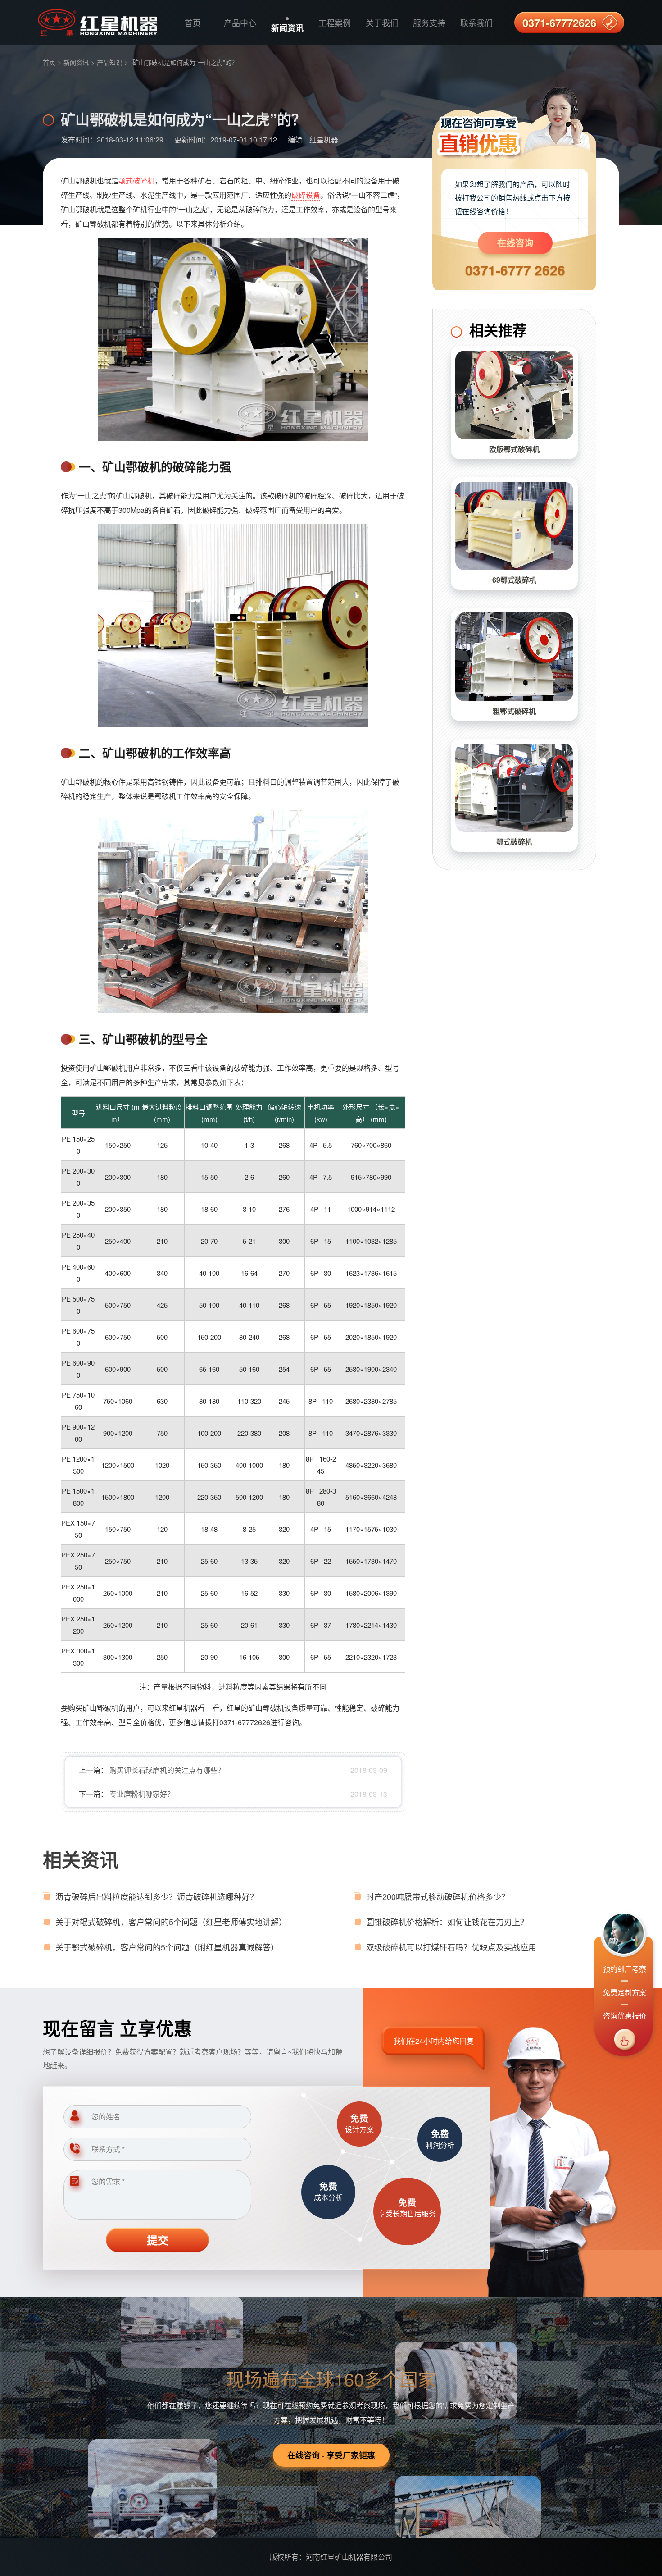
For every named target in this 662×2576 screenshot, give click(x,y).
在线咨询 (515, 243)
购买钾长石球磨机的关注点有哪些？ (167, 1770)
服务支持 (429, 23)
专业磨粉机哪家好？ (142, 1794)
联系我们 (476, 23)
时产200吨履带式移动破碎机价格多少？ (438, 1896)
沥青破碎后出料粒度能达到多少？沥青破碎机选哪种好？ (157, 1896)
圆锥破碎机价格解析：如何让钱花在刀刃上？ (447, 1922)
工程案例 (335, 23)
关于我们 (382, 23)
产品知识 (109, 62)
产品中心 (240, 23)
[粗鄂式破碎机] (514, 657)
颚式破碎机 (136, 180)
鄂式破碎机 (514, 842)
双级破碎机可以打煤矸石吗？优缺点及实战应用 (451, 1947)
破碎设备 (306, 195)
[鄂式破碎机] (514, 788)
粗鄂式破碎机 (514, 711)
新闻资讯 (287, 28)
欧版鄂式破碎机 (514, 449)
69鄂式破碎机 (514, 580)
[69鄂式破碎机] (514, 526)
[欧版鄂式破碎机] (514, 395)
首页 (193, 23)
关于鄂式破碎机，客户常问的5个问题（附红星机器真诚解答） (167, 1947)
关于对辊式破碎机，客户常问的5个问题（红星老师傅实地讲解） (171, 1922)
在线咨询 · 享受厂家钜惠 (331, 2455)
